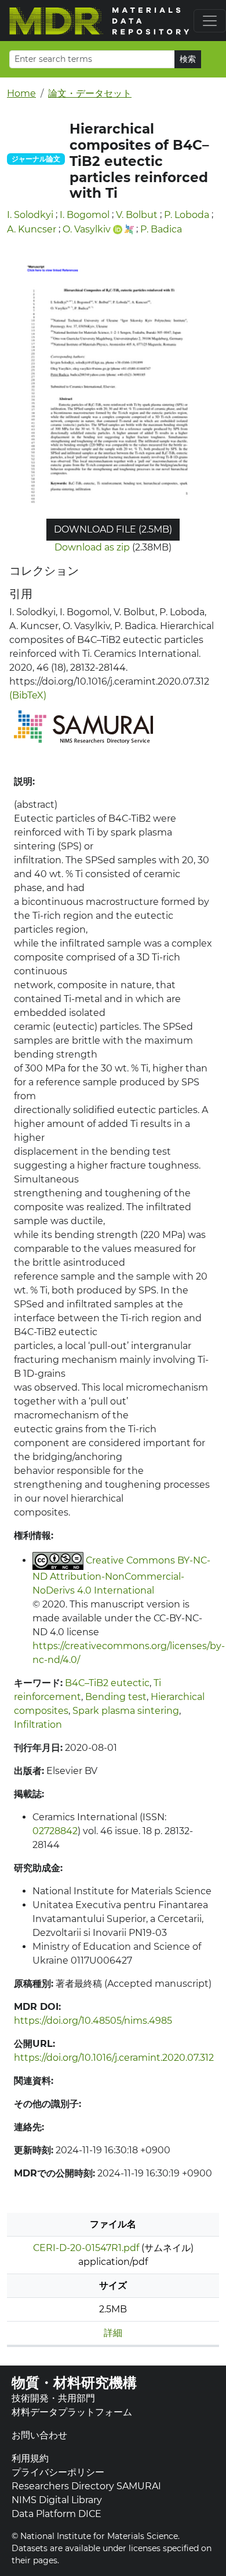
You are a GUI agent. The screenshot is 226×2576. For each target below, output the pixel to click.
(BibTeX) (28, 695)
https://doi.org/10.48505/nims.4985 (93, 2021)
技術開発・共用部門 (53, 2398)
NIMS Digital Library (57, 2500)
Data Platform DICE (57, 2514)
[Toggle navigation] (210, 21)
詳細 (113, 2333)
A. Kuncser (32, 229)
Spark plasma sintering (126, 1711)
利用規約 (30, 2458)
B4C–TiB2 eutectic (107, 1683)
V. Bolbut (137, 215)
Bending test (116, 1697)
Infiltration (38, 1725)
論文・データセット (90, 93)
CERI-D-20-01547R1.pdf (86, 2248)
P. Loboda (187, 215)
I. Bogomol (85, 215)
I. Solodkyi (30, 215)
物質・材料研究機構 (74, 2383)
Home (21, 93)
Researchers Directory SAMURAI (86, 2486)
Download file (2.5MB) (113, 529)
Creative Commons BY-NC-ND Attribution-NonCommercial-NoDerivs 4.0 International (121, 1575)
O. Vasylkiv (87, 229)
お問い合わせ (39, 2435)
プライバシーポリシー (58, 2472)
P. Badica (161, 229)
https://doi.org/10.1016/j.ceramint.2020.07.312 (114, 2058)
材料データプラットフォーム (72, 2412)
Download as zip (92, 547)
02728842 (55, 1831)
